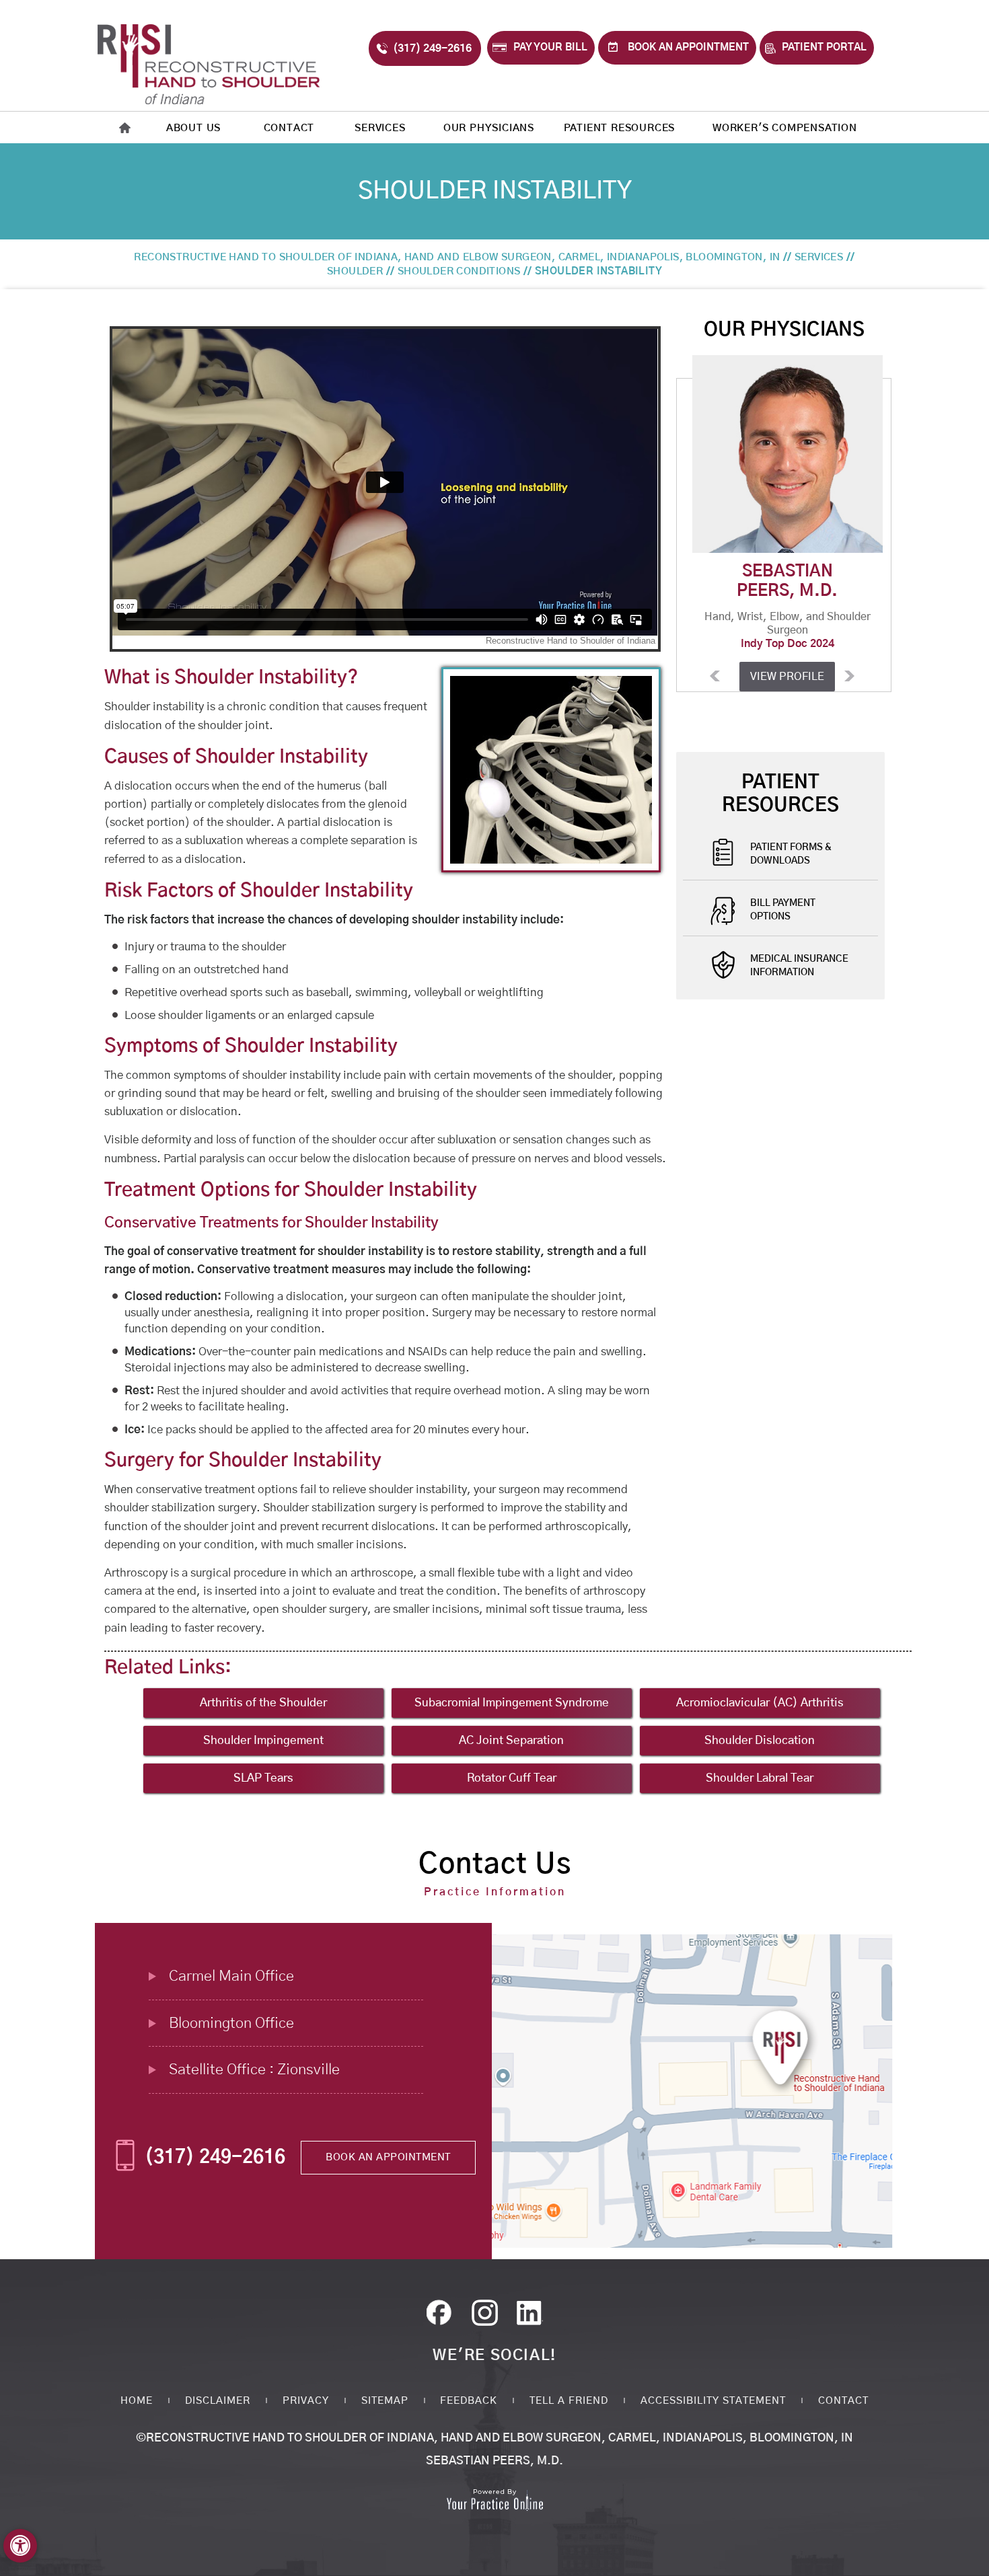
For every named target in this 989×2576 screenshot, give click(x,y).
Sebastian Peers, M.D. (494, 2461)
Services (380, 128)
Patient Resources (620, 128)
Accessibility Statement (713, 2401)
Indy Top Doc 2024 (784, 644)
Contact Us (495, 1864)
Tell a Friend (569, 2401)
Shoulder (355, 271)
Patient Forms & (791, 854)
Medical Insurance (799, 966)
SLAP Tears (263, 1778)
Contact (289, 128)
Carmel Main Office (231, 1976)
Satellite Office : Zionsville (254, 2070)
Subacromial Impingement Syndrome (512, 1703)
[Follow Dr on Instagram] (532, 2316)
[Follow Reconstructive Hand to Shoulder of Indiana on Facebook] (443, 2316)
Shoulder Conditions (459, 271)
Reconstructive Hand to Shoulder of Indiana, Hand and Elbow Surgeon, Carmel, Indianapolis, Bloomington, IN (457, 257)
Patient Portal (824, 47)
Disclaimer (218, 2401)
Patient (780, 794)
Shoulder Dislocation (760, 1740)
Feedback (469, 2401)
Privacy (306, 2401)
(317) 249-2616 (432, 48)
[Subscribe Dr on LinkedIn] (488, 2316)
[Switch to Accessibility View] (20, 2546)
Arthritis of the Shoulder (263, 1703)
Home (137, 2401)
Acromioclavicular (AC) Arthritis (760, 1703)
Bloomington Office (231, 2023)
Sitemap (385, 2401)
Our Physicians (489, 128)
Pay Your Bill (550, 47)
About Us (193, 128)
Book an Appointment (688, 47)
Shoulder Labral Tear (760, 1778)
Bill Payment (783, 910)
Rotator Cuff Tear (512, 1778)
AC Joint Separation (511, 1740)
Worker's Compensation (785, 128)
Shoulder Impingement (263, 1740)
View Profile (784, 677)
